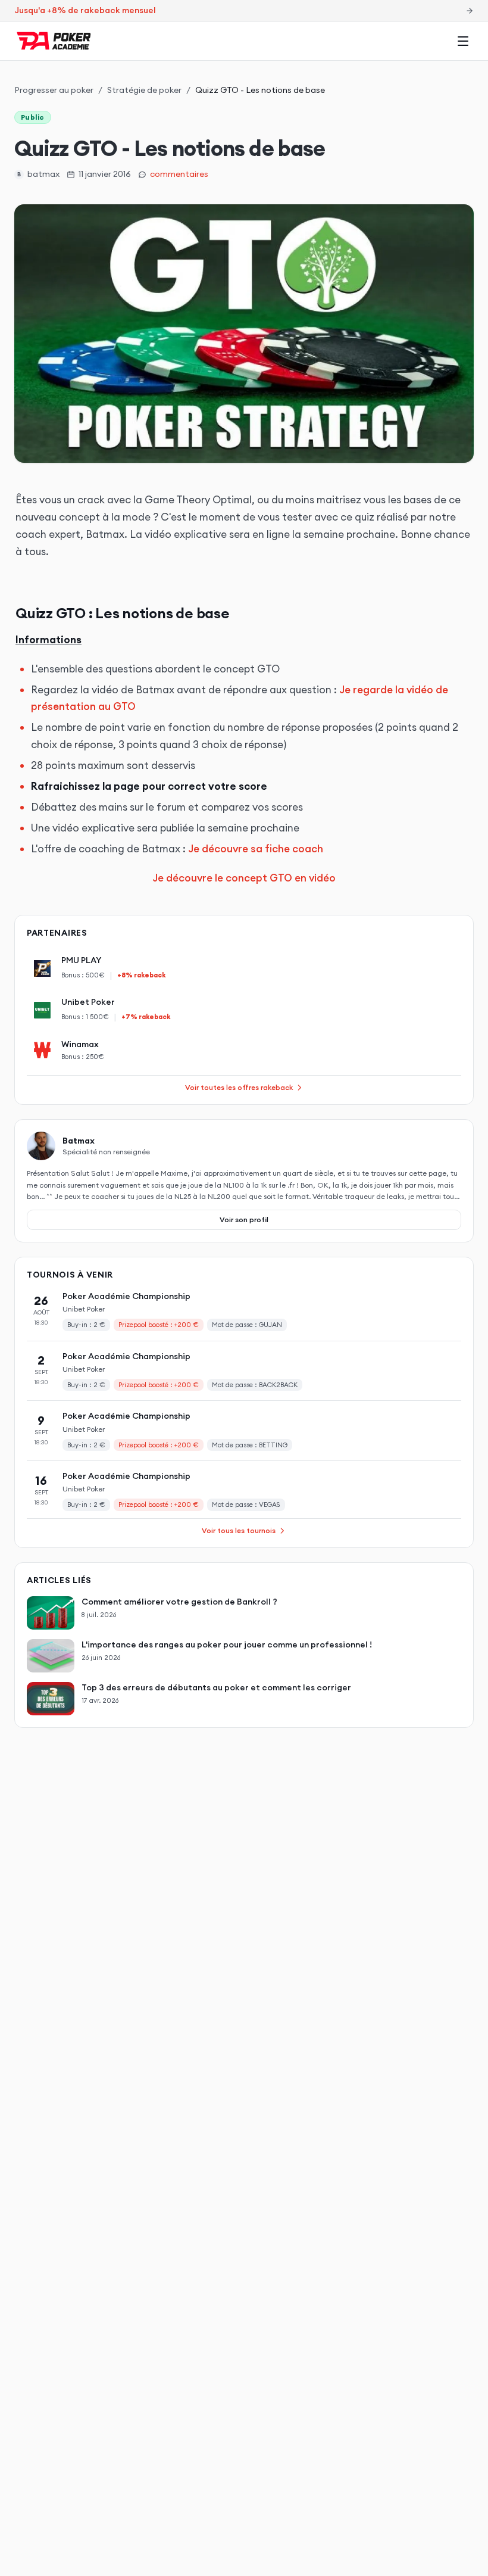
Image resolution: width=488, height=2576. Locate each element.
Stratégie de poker (144, 90)
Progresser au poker (54, 90)
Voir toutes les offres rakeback (239, 1087)
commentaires (179, 174)
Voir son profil (244, 1220)
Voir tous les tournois (239, 1530)
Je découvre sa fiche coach (256, 849)
